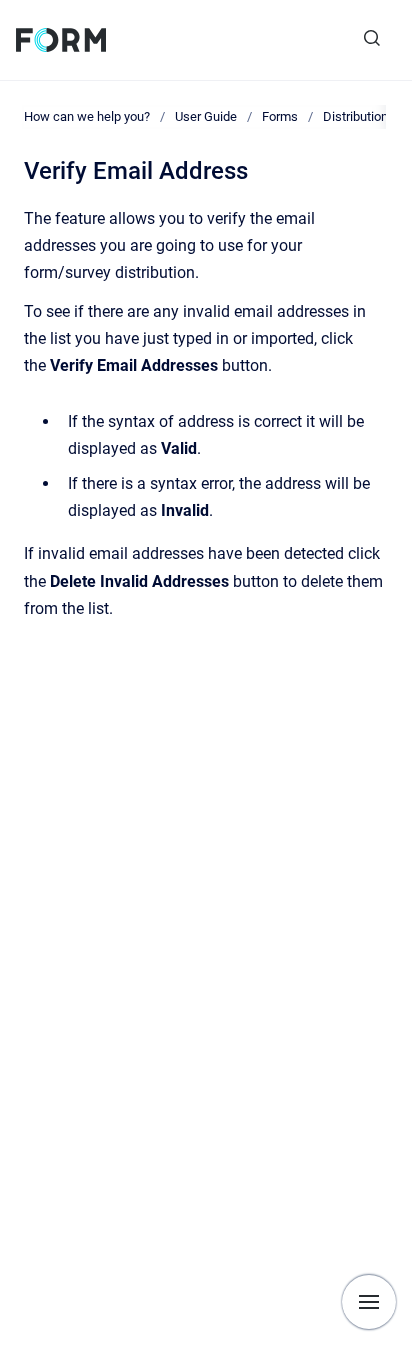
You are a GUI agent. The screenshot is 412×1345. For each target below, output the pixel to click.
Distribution (355, 116)
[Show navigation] (369, 1302)
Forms (280, 116)
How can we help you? (87, 116)
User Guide (206, 116)
